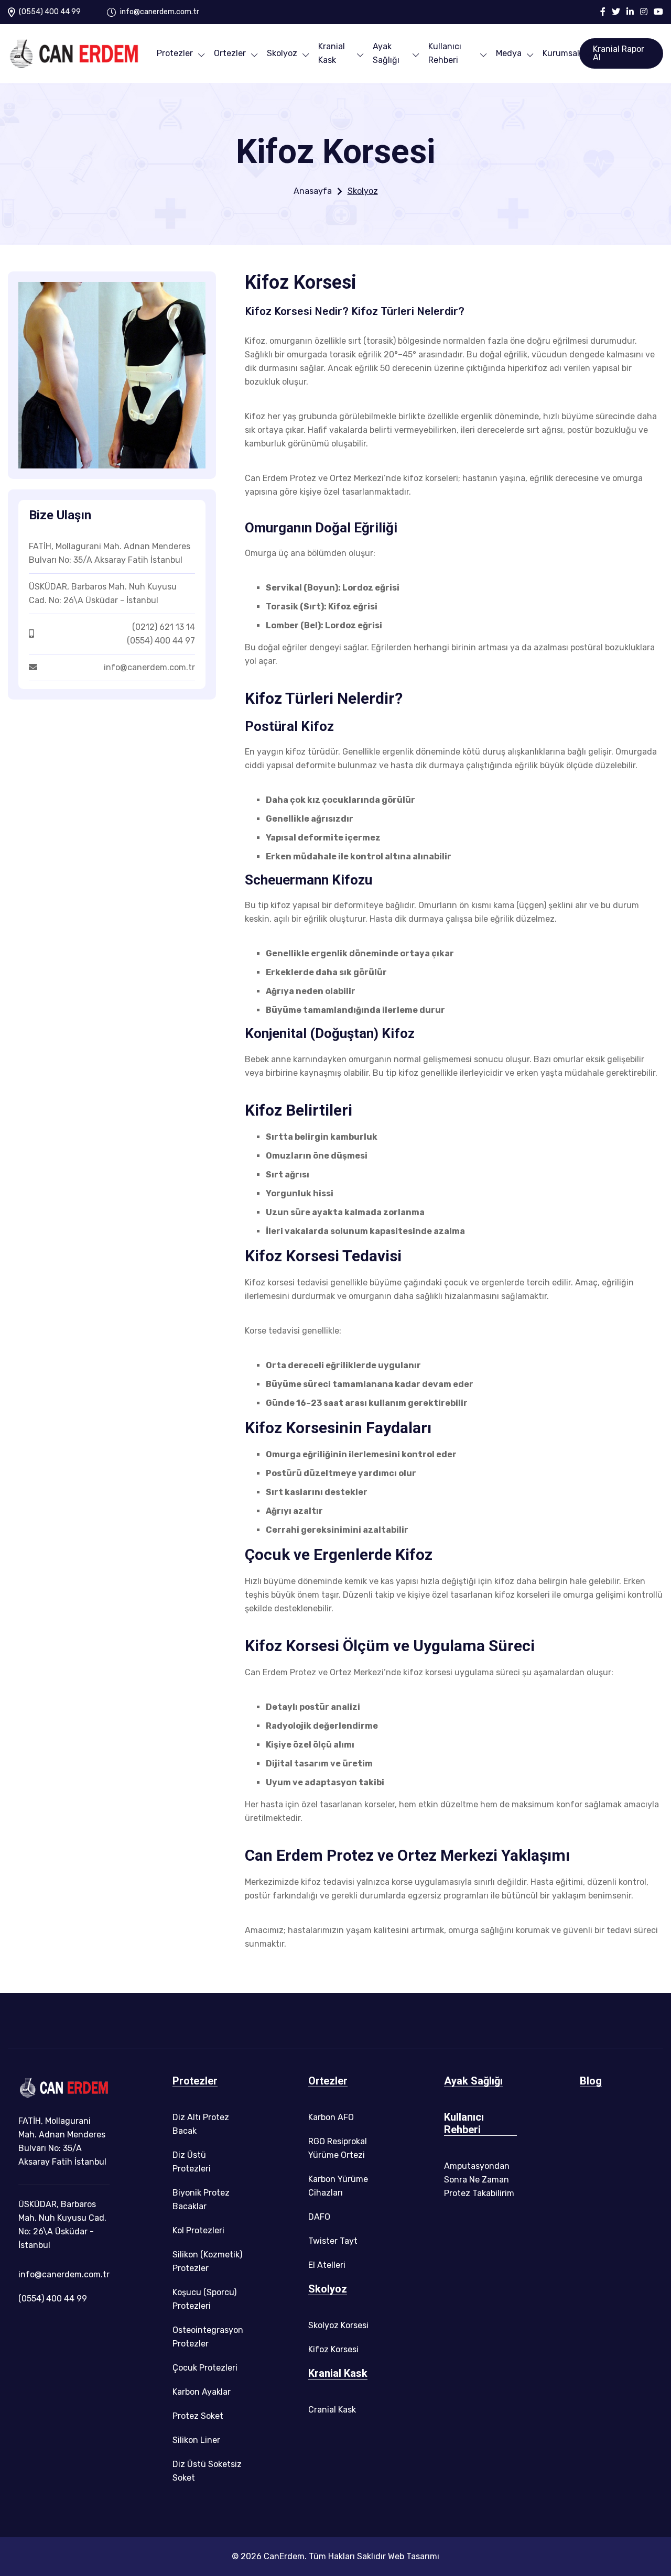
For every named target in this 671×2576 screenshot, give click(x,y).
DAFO (319, 2217)
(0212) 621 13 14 (164, 627)
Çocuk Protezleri (205, 2368)
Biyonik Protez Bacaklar (201, 2200)
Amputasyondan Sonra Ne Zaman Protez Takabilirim (479, 2180)
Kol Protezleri (198, 2230)
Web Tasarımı (414, 2556)
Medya (509, 53)
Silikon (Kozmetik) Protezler (207, 2261)
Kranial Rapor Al (619, 53)
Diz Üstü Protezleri (192, 2162)
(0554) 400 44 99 (50, 12)
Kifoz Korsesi (333, 2349)
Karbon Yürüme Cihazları (338, 2186)
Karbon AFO (331, 2117)
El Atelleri (327, 2265)
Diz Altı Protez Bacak (201, 2124)
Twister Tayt (333, 2241)
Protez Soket (198, 2416)
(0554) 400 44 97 (161, 641)
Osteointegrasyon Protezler (208, 2337)
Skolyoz (282, 53)
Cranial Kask (332, 2410)
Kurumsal (561, 53)
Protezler (175, 53)
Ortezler (230, 53)
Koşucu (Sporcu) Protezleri (204, 2299)
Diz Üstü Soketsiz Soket (207, 2471)
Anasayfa (313, 191)
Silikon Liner (196, 2440)
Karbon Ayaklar (202, 2392)
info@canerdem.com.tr (160, 12)
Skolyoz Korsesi (338, 2325)
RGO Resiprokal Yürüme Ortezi (338, 2148)
